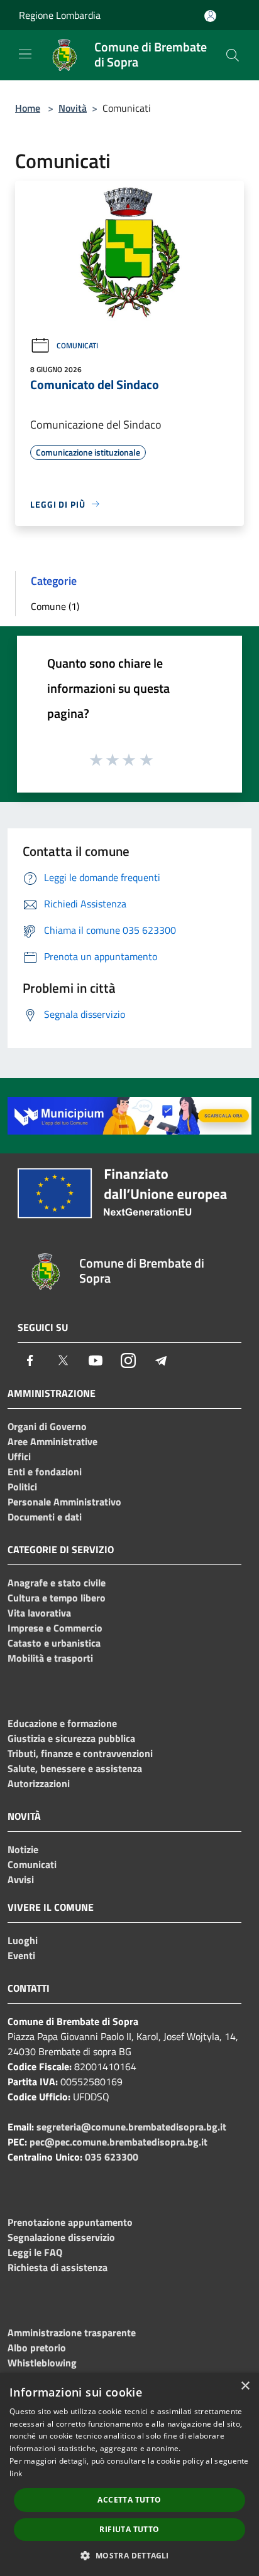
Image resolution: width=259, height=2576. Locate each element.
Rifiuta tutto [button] (129, 2529)
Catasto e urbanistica (54, 1643)
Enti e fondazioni (45, 1472)
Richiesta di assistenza (58, 2267)
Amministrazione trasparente (72, 2333)
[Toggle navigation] (25, 54)
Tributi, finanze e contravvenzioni (80, 1753)
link (16, 2473)
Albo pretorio (37, 2348)
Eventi (21, 1955)
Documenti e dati (45, 1517)
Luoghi (23, 1940)
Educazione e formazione (62, 1723)
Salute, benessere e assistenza (75, 1768)
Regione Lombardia (60, 15)
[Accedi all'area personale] (210, 16)
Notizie (23, 1849)
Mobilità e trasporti (50, 1658)
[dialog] (129, 2474)
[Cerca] (233, 55)
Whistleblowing (42, 2363)
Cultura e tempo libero (57, 1598)
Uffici (19, 1456)
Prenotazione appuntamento (70, 2222)
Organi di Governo (47, 1426)
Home (28, 108)
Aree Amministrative (52, 1441)
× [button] (245, 2386)
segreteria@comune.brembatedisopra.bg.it (131, 2127)
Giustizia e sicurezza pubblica (71, 1738)
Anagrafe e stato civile (57, 1583)
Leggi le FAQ (35, 2252)
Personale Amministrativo (64, 1502)
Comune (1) (55, 606)
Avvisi (21, 1879)
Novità (73, 108)
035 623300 (112, 2157)
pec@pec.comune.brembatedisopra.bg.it (118, 2142)
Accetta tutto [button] (129, 2500)
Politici (22, 1487)
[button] (129, 2555)
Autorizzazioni (39, 1783)
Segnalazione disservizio (61, 2237)
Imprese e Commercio (55, 1628)
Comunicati (77, 345)
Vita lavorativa (39, 1613)
